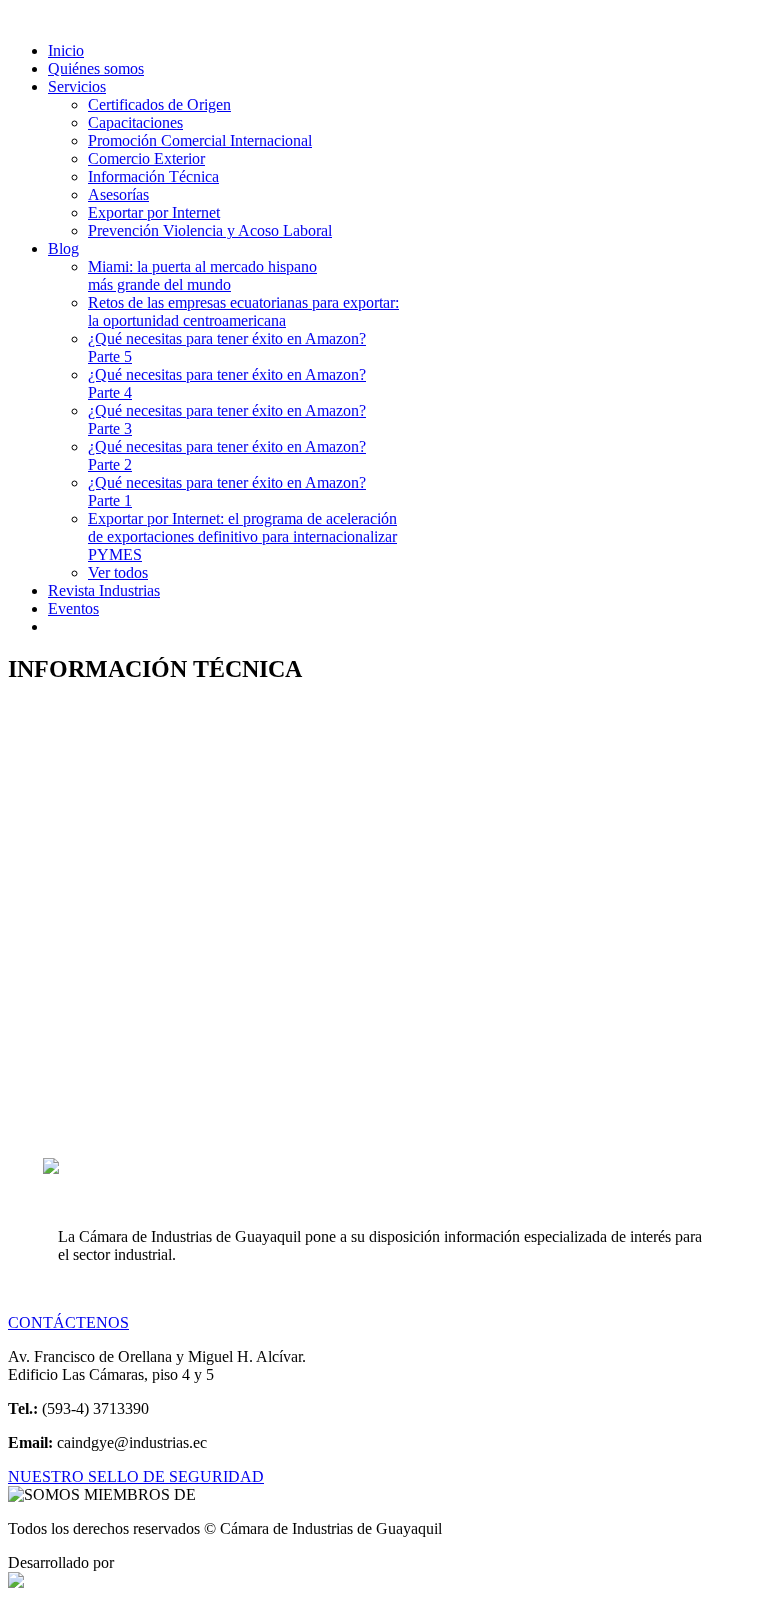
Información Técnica (153, 176)
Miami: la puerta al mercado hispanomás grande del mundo (202, 275)
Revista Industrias (104, 590)
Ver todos (118, 572)
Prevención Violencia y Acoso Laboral (210, 230)
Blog (63, 248)
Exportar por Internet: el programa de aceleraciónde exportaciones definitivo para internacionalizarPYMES (242, 536)
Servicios (77, 86)
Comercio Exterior (146, 158)
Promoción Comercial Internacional (200, 140)
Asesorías (118, 194)
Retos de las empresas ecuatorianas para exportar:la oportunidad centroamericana (243, 311)
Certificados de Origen (159, 104)
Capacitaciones (135, 122)
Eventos (73, 608)
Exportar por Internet (154, 212)
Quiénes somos (96, 68)
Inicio (66, 50)
